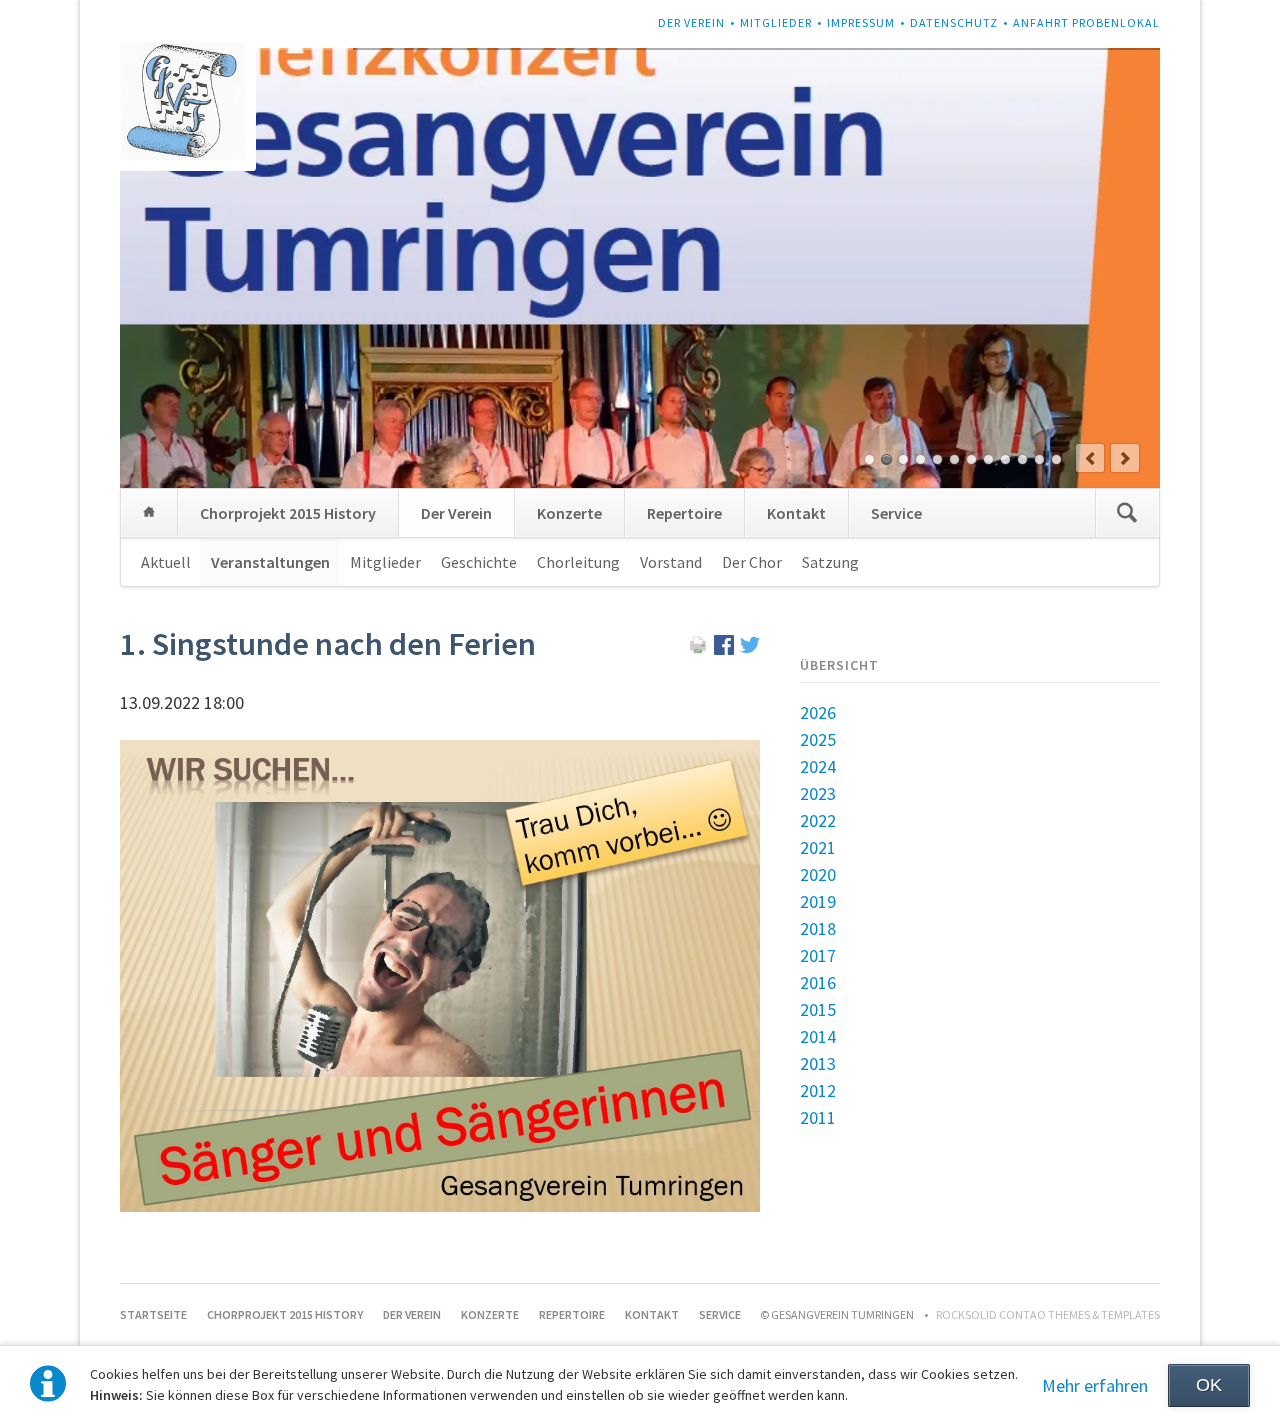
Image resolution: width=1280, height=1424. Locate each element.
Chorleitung (578, 562)
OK (1209, 1385)
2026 (818, 712)
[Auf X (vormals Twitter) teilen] (750, 648)
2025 (818, 739)
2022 (818, 820)
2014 (818, 1036)
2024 (818, 766)
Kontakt (796, 513)
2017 (818, 955)
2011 (818, 1117)
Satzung (830, 562)
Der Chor (752, 562)
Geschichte (479, 562)
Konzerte (569, 513)
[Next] (1125, 458)
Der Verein (691, 22)
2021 (818, 847)
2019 (818, 901)
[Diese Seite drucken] (698, 648)
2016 (818, 982)
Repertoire (684, 513)
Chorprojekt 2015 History (288, 513)
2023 (818, 793)
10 (1022, 459)
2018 (818, 928)
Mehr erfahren (1095, 1385)
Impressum (861, 22)
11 (1039, 459)
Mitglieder (776, 22)
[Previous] (1090, 458)
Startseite (149, 513)
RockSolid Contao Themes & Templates (1048, 1314)
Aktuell (166, 562)
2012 (818, 1090)
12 (1056, 459)
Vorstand (671, 562)
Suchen (1127, 513)
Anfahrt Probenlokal (1086, 22)
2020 (818, 874)
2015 (818, 1009)
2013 (818, 1063)
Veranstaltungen (270, 562)
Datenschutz (954, 22)
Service (896, 513)
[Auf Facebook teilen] (724, 648)
